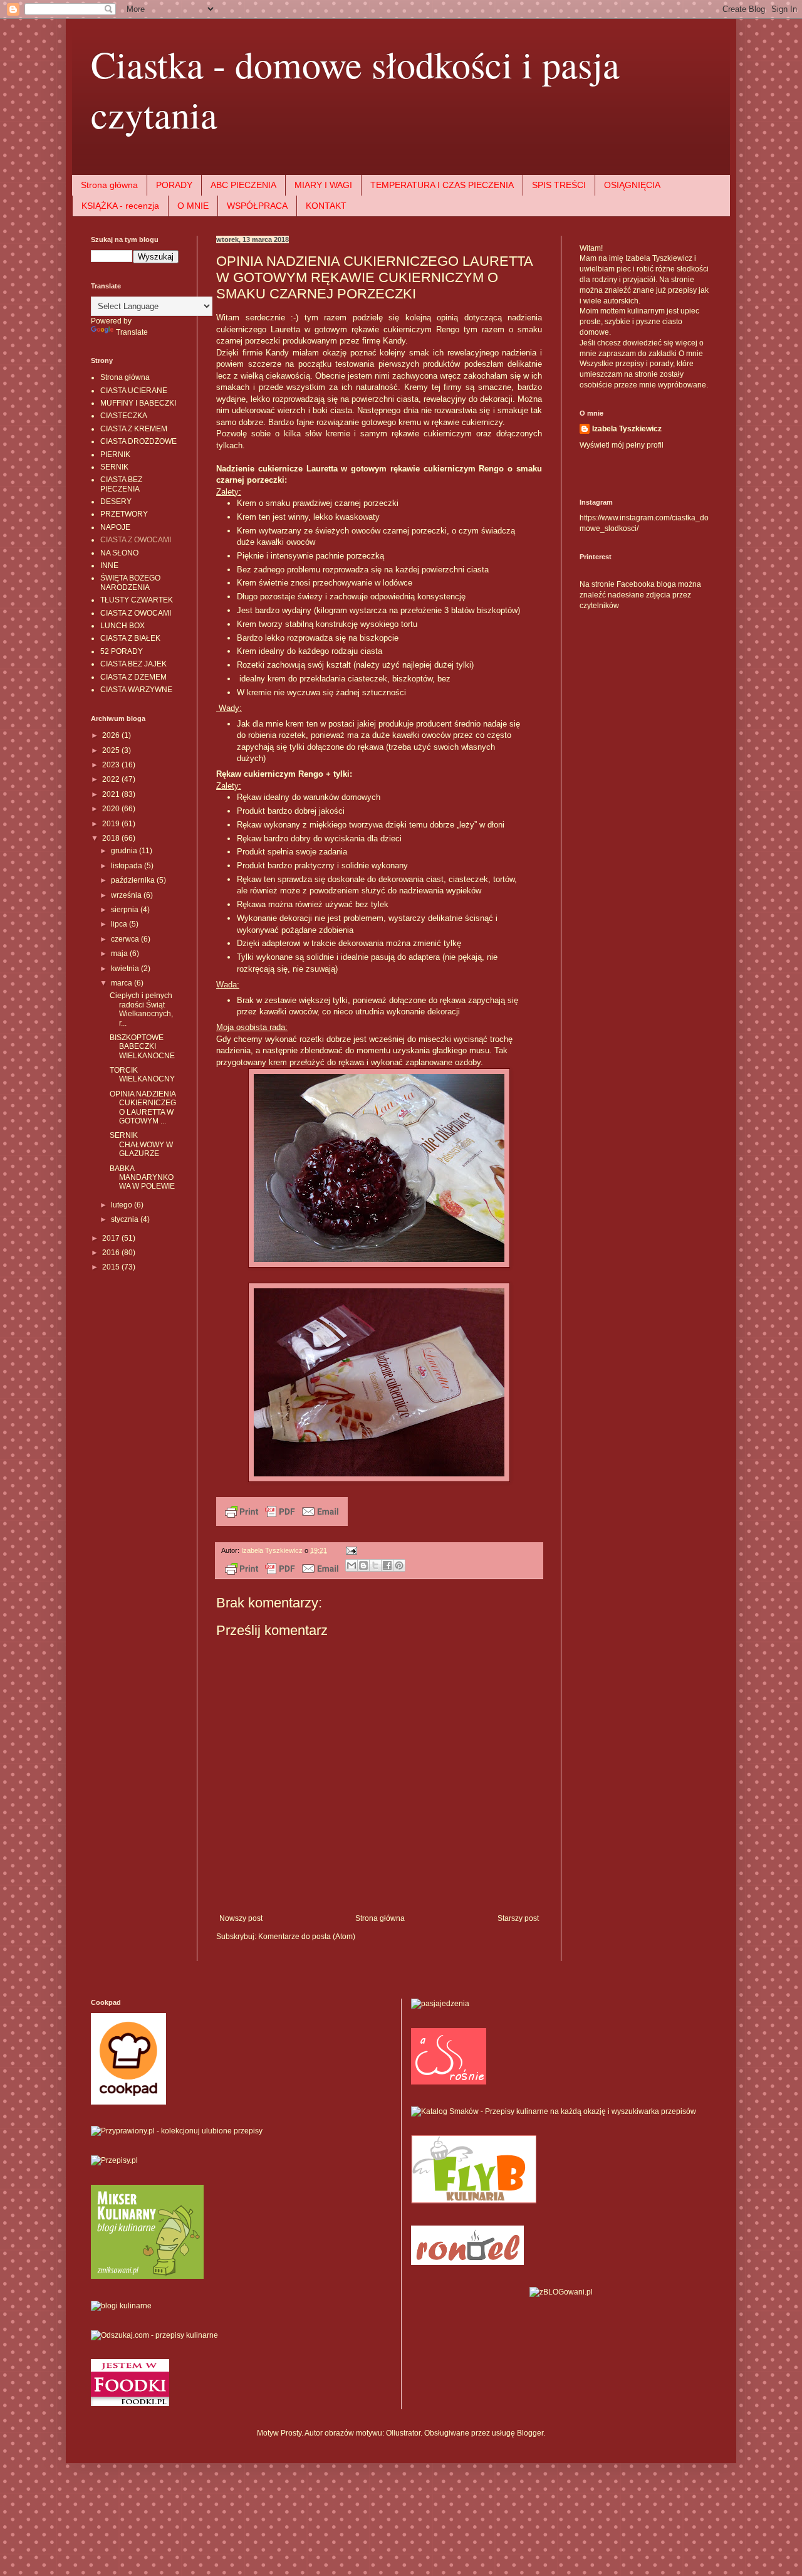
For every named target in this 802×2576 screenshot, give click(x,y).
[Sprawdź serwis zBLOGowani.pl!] (561, 2292)
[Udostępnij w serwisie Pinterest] (399, 1565)
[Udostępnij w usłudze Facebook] (387, 1565)
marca (122, 983)
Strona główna (109, 185)
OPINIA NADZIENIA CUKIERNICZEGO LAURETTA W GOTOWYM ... (143, 1107)
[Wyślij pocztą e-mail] (352, 1565)
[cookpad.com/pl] (128, 2102)
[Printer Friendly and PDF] (282, 1523)
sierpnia (126, 910)
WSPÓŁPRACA (257, 206)
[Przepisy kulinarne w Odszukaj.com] (154, 2335)
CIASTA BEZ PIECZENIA (121, 484)
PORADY (174, 185)
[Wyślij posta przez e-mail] (350, 1550)
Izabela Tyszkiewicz (627, 429)
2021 (112, 794)
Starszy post (518, 1918)
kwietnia (126, 969)
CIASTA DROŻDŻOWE (138, 441)
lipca (120, 924)
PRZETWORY (124, 514)
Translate (132, 332)
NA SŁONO (119, 553)
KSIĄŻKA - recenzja (120, 206)
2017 (112, 1238)
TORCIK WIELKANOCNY (142, 1075)
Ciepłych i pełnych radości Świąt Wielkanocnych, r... (141, 1009)
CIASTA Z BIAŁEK (130, 638)
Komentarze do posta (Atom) (307, 1937)
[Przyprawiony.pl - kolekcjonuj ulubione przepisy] (177, 2131)
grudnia (125, 851)
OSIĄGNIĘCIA (632, 185)
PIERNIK (115, 455)
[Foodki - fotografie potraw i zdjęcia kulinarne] (130, 2404)
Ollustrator (403, 2433)
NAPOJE (115, 527)
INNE (109, 565)
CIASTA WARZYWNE (136, 690)
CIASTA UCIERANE (134, 391)
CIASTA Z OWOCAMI (136, 540)
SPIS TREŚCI (559, 185)
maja (120, 954)
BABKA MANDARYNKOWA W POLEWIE (142, 1178)
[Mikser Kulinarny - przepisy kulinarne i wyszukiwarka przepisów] (147, 2276)
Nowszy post (241, 1918)
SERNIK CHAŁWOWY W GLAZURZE (141, 1144)
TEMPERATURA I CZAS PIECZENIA (442, 185)
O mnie (691, 354)
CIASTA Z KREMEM (134, 429)
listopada (128, 866)
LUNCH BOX (122, 626)
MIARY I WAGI (323, 185)
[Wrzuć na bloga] (363, 1565)
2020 (112, 809)
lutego (122, 1205)
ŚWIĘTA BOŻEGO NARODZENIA (130, 582)
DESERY (116, 502)
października (134, 880)
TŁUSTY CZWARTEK (137, 600)
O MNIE (193, 206)
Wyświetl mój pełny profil (622, 445)
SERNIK (114, 467)
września (127, 895)
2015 (112, 1267)
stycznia (126, 1219)
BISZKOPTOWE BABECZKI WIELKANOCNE (142, 1047)
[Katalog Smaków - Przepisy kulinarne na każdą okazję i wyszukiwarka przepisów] (554, 2111)
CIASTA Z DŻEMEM (133, 677)
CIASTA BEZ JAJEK (133, 664)
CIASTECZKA (124, 416)
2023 (112, 765)
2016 (112, 1253)
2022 (112, 779)
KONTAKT (326, 206)
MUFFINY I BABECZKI (138, 403)
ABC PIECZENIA (243, 185)
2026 (112, 735)
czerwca (126, 939)
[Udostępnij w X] (375, 1565)
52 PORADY (122, 651)
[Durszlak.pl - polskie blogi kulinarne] (121, 2306)
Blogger (530, 2433)
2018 (112, 838)
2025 (112, 750)
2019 (112, 824)
